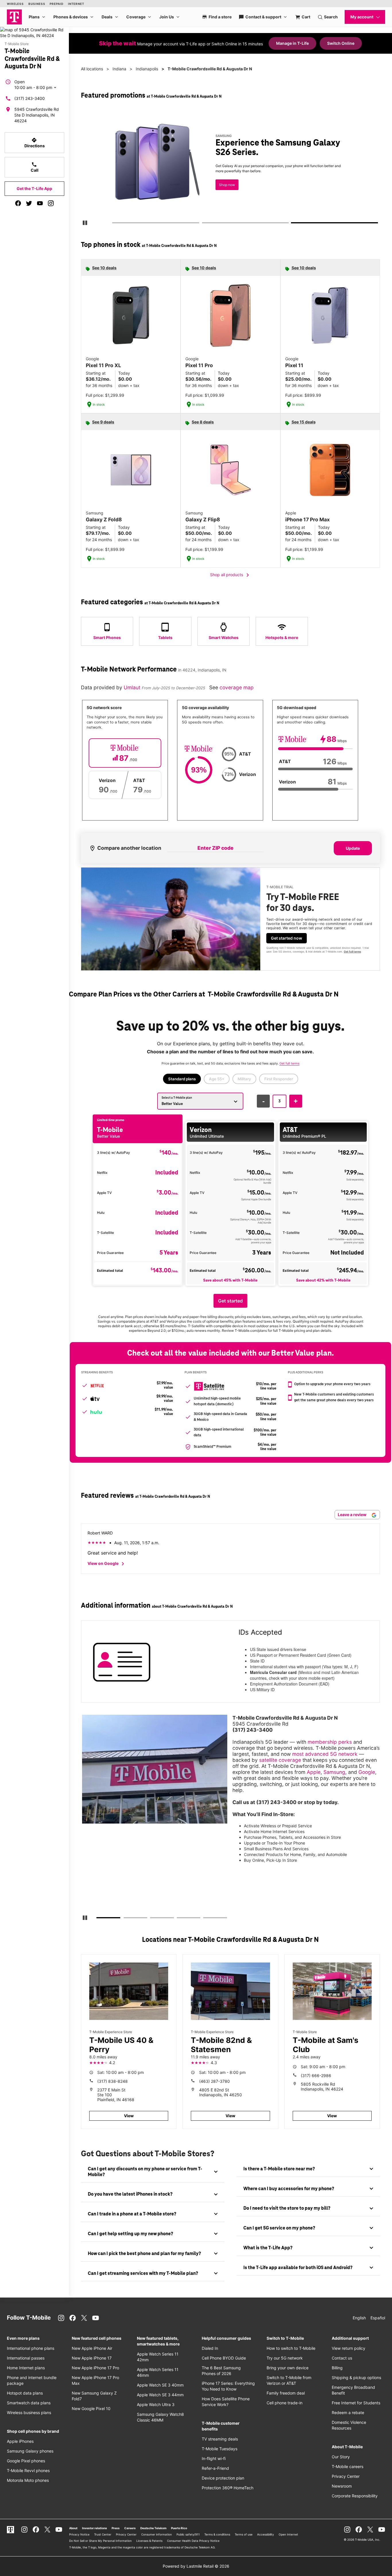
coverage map (237, 687)
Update (353, 848)
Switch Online (341, 43)
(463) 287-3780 (215, 2081)
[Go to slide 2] (204, 224)
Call (35, 167)
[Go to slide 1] (114, 224)
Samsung (334, 1772)
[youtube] (40, 203)
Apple (314, 1772)
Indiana (119, 69)
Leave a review (353, 1515)
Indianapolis (147, 69)
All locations (92, 69)
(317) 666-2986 (316, 2075)
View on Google (107, 1564)
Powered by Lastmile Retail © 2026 (196, 2566)
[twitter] (29, 203)
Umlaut (133, 687)
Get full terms (352, 952)
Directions (35, 143)
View (129, 2116)
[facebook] (18, 203)
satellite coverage (280, 1760)
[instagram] (51, 203)
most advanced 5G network (325, 1754)
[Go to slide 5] (205, 1919)
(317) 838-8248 (112, 2081)
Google (367, 1772)
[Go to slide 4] (178, 1919)
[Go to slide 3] (293, 224)
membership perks (330, 1742)
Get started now (287, 938)
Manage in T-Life (292, 43)
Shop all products (231, 575)
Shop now (227, 185)
